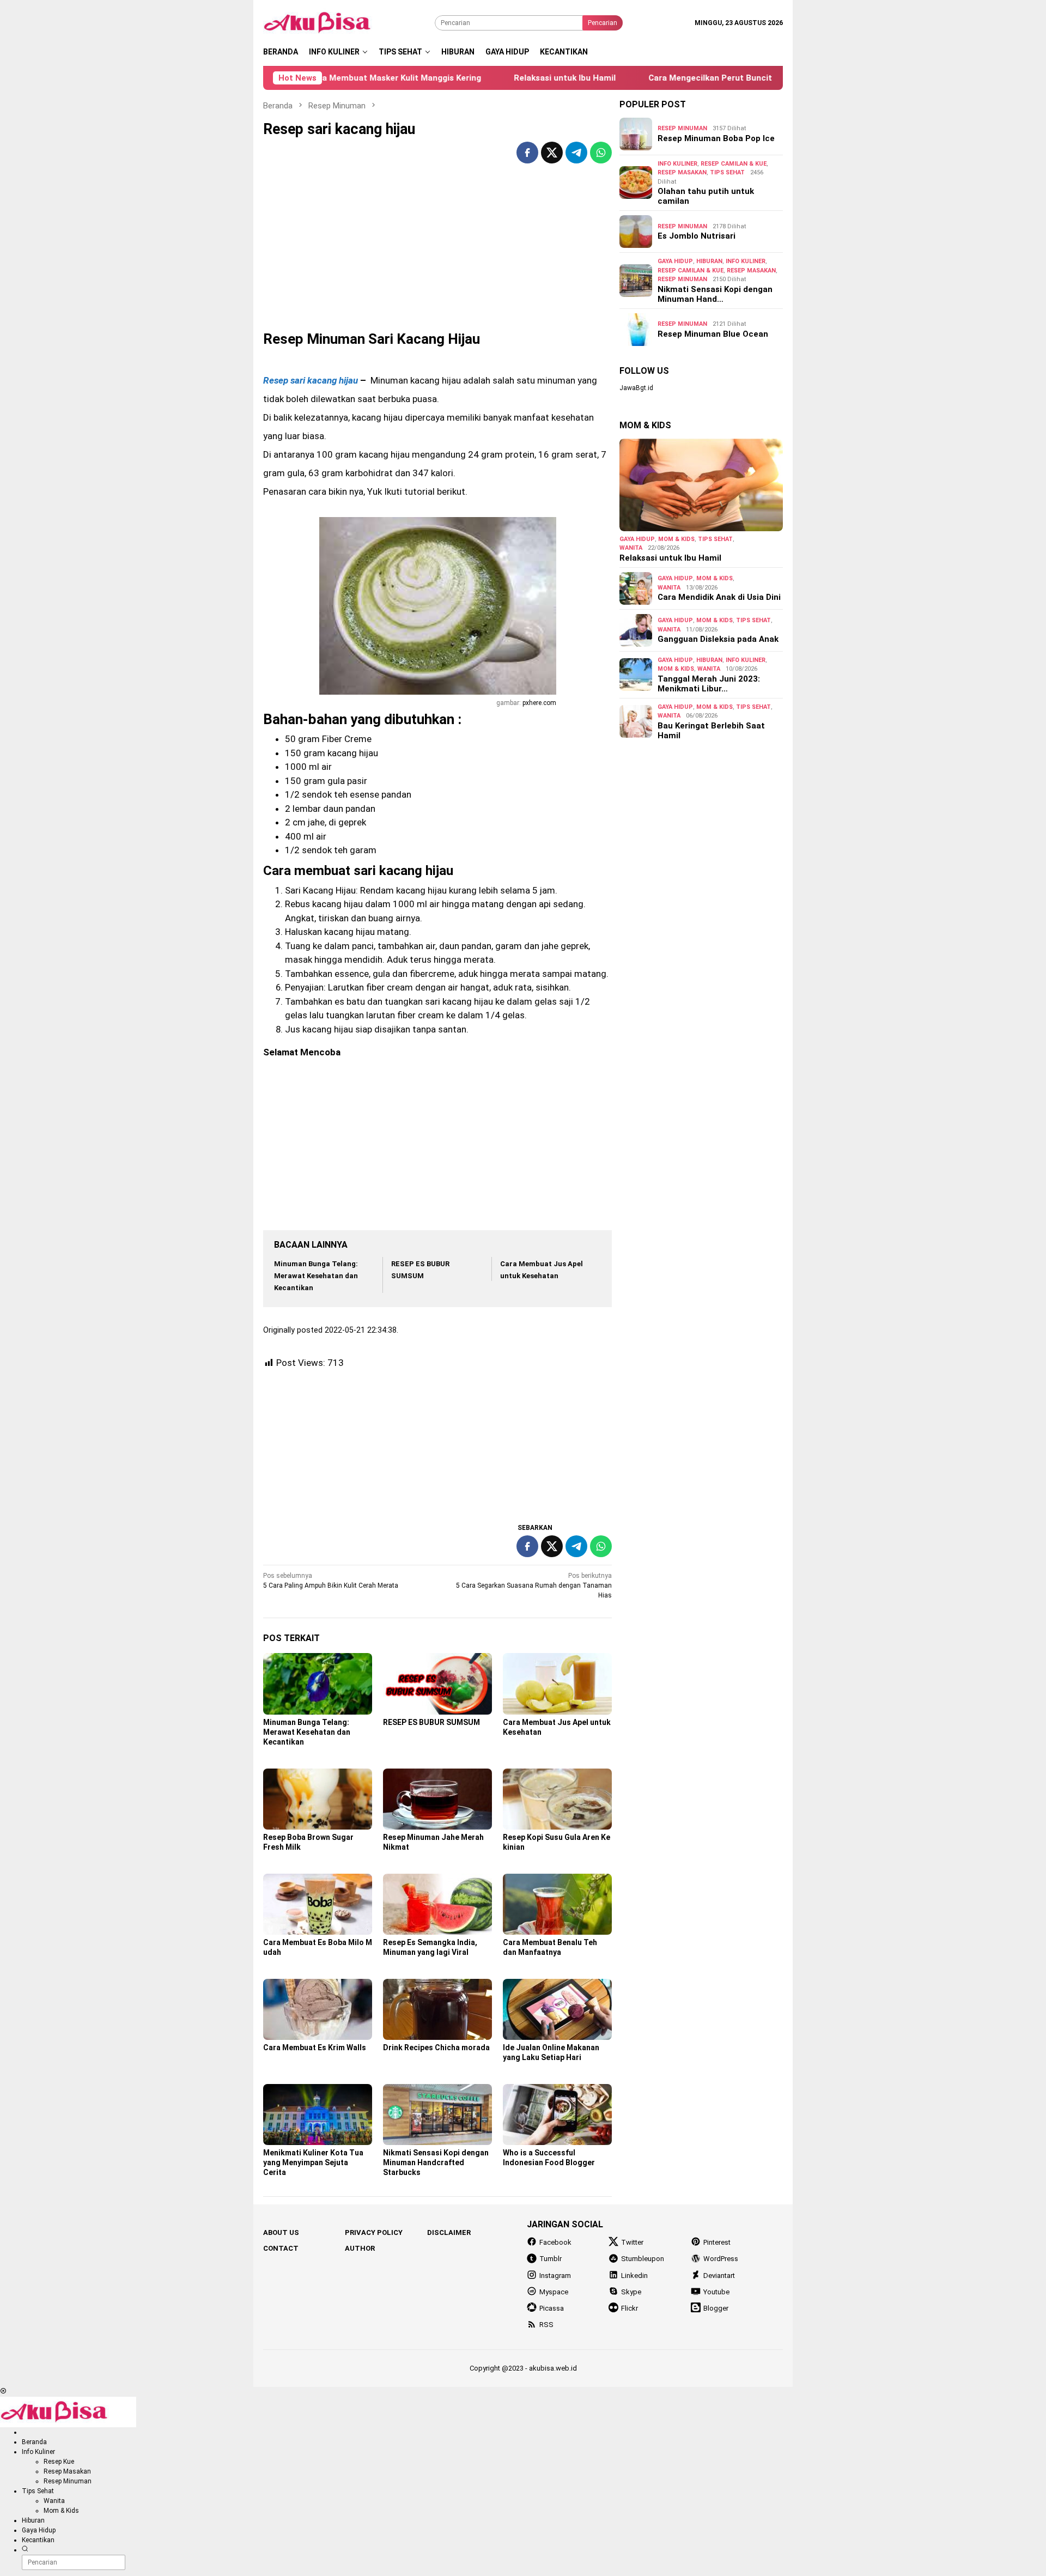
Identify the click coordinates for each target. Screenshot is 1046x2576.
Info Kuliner (677, 164)
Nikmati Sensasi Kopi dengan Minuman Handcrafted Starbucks (436, 2162)
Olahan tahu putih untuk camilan (706, 196)
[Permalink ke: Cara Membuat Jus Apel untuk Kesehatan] (557, 1684)
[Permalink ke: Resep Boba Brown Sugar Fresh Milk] (318, 1799)
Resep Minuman (682, 128)
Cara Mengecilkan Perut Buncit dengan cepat (679, 78)
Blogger (716, 2308)
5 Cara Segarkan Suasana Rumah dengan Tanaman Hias (534, 1585)
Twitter (632, 2242)
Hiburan (709, 261)
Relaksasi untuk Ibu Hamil (505, 78)
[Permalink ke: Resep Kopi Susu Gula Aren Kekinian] (557, 1799)
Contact (281, 2248)
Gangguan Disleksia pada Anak (718, 639)
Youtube (716, 2292)
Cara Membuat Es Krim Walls (315, 2048)
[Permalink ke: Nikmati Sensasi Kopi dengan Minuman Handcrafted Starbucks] (437, 2115)
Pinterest (717, 2242)
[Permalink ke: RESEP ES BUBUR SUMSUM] (437, 1684)
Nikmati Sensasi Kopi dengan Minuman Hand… (715, 294)
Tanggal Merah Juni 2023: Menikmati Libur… (709, 684)
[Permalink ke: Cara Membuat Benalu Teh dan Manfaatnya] (557, 1904)
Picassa (552, 2308)
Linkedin (634, 2276)
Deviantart (719, 2276)
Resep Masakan (682, 172)
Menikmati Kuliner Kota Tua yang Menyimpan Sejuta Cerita (313, 2162)
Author (360, 2248)
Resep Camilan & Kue (734, 164)
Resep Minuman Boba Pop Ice (716, 138)
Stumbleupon (643, 2259)
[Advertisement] (437, 255)
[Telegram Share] (576, 153)
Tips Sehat (727, 172)
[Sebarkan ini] (527, 153)
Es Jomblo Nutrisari (697, 236)
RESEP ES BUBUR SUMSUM (431, 1722)
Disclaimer (449, 2232)
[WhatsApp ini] (601, 153)
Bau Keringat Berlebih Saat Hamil (711, 731)
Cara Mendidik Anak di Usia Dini (719, 597)
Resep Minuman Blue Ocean (713, 334)
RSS (546, 2325)
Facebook (555, 2242)
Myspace (554, 2292)
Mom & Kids (676, 539)
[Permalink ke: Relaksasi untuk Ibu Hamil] (701, 485)
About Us (281, 2232)
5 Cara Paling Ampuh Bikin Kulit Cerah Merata (331, 1581)
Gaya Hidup (675, 261)
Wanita (631, 548)
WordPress (721, 2259)
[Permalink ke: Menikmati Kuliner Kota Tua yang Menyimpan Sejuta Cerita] (318, 2115)
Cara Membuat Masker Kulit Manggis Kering (335, 78)
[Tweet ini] (552, 153)
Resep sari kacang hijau (311, 380)
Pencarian (603, 23)
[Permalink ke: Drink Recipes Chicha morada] (437, 2009)
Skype (631, 2292)
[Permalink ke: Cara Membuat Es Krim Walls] (318, 2009)
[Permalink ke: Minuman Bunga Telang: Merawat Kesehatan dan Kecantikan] (318, 1684)
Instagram (555, 2276)
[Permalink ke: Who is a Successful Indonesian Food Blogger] (557, 2115)
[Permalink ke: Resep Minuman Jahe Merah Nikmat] (437, 1799)
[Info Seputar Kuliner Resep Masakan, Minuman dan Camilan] (331, 22)
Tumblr (551, 2259)
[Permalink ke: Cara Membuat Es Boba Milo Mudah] (318, 1904)
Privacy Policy (374, 2232)
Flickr (630, 2308)
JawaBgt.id (636, 388)
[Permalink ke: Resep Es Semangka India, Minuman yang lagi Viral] (437, 1904)
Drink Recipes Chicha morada (436, 2048)
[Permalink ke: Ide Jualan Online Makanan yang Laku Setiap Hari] (557, 2009)
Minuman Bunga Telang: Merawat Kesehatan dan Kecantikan (316, 1276)
